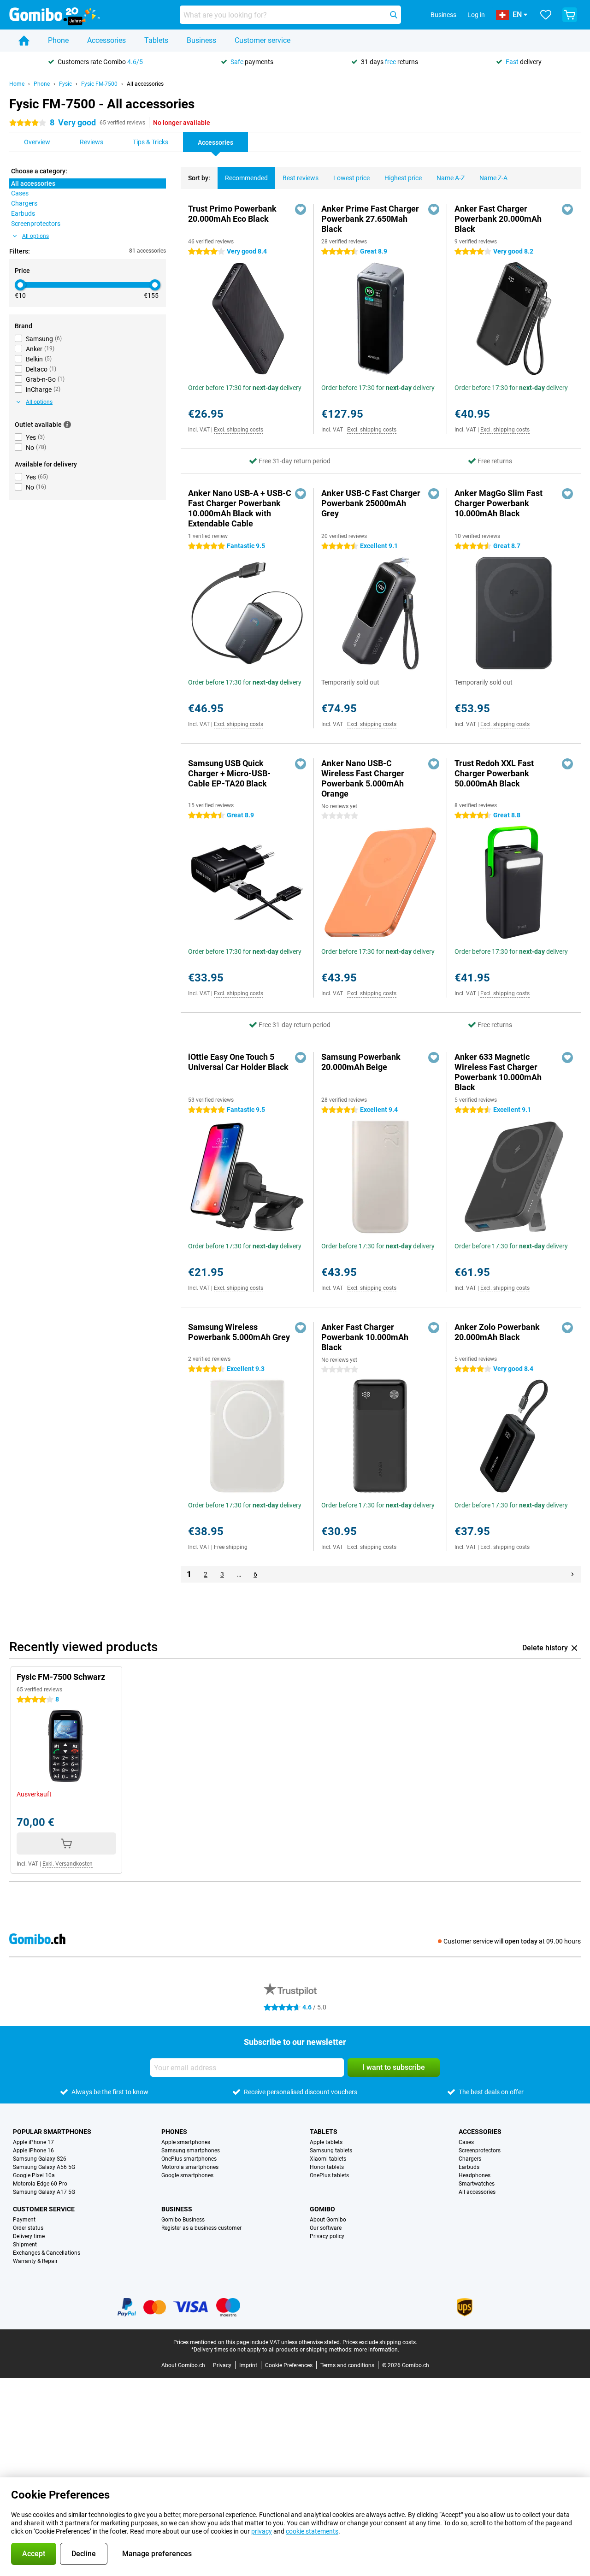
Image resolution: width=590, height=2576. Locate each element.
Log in (476, 15)
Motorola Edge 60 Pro (40, 2184)
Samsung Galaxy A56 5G (44, 2167)
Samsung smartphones (191, 2151)
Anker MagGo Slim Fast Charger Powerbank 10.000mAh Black (499, 503)
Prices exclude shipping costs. (380, 2342)
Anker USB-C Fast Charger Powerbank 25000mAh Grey (371, 503)
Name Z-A (493, 178)
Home (17, 84)
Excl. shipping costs (239, 430)
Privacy (222, 2365)
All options (35, 236)
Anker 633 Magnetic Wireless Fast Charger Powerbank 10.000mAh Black (498, 1072)
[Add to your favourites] (301, 209)
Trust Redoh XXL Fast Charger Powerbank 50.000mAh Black (494, 773)
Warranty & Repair (35, 2261)
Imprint (248, 2365)
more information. (377, 2350)
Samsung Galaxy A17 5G (44, 2192)
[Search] (394, 15)
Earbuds (469, 2167)
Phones (174, 2132)
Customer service (263, 40)
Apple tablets (326, 2142)
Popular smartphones (52, 2132)
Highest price (403, 178)
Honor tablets (327, 2167)
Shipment (25, 2245)
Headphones (475, 2175)
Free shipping (231, 1547)
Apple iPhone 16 (33, 2151)
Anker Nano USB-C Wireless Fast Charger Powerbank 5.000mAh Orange (363, 778)
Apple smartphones (186, 2142)
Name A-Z (451, 178)
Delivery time (29, 2236)
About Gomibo (328, 2220)
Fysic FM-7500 (99, 84)
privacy (262, 2531)
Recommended (246, 178)
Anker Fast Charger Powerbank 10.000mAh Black (365, 1337)
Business (201, 40)
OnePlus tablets (329, 2175)
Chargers (470, 2159)
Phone (58, 40)
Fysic (65, 84)
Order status (28, 2228)
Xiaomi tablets (328, 2159)
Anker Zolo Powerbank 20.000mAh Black (497, 1332)
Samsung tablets (331, 2151)
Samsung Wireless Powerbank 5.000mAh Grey (239, 1332)
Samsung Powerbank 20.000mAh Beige (361, 1062)
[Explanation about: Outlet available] (67, 425)
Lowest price (351, 178)
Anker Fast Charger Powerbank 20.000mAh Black (498, 219)
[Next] (572, 1574)
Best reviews (301, 178)
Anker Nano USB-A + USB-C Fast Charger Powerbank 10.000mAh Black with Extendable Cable (240, 508)
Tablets (156, 40)
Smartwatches (477, 2184)
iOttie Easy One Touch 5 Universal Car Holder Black (238, 1062)
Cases (466, 2142)
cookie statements (312, 2531)
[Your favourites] (546, 15)
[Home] (24, 41)
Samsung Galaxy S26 (40, 2159)
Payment (24, 2220)
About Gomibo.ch (183, 2365)
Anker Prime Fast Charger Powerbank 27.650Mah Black (370, 219)
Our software (326, 2228)
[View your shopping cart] (570, 15)
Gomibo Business (183, 2220)
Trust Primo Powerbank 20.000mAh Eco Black (232, 214)
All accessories (145, 84)
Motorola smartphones (190, 2167)
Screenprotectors (480, 2151)
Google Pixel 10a (34, 2175)
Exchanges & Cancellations (47, 2253)
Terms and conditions (347, 2365)
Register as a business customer (201, 2228)
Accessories (106, 40)
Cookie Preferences (289, 2365)
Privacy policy (327, 2236)
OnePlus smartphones (189, 2159)
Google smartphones (187, 2175)
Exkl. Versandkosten (68, 1864)
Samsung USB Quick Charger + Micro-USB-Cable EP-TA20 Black (229, 773)
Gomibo (322, 2209)
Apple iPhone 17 (33, 2142)
